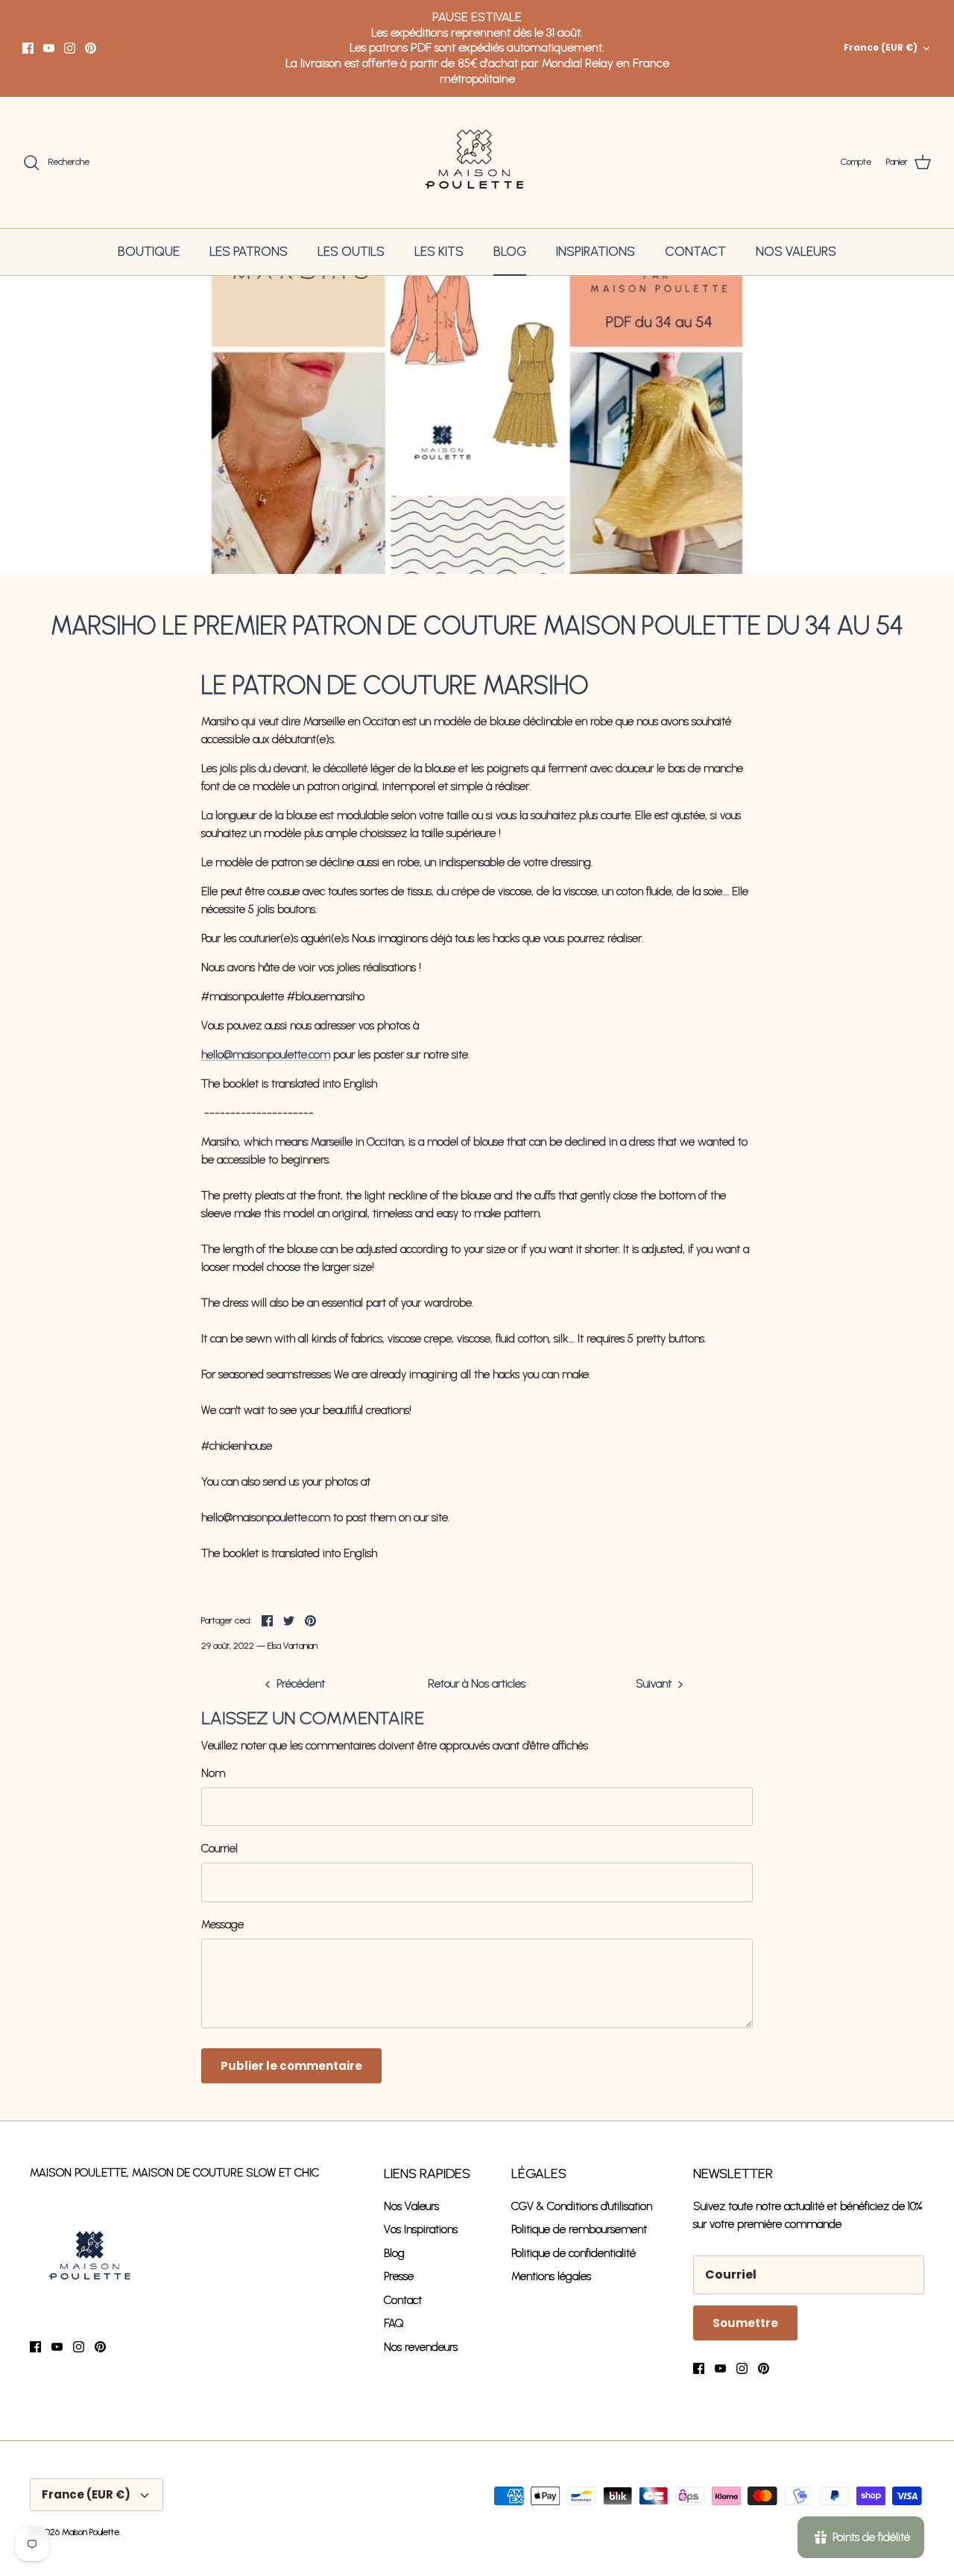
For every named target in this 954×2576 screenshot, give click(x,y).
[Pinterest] (91, 48)
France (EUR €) (881, 47)
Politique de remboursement (579, 2229)
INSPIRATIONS (596, 251)
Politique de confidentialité (574, 2253)
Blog (394, 2253)
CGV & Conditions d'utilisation (582, 2206)
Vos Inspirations (421, 2229)
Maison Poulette (91, 2532)
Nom (213, 1773)
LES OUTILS (351, 251)
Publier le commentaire (291, 2066)
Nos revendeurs (421, 2347)
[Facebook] (28, 48)
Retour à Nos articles (477, 1684)
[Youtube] (49, 48)
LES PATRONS (249, 251)
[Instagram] (70, 48)
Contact (403, 2300)
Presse (399, 2276)
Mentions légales (551, 2276)
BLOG (510, 251)
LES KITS (439, 251)
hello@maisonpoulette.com (266, 1055)
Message (222, 1925)
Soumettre (745, 2323)
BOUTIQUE (149, 251)
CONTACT (695, 251)
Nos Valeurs (411, 2206)
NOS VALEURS (796, 251)
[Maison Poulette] (477, 163)
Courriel (219, 1849)
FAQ (394, 2323)
